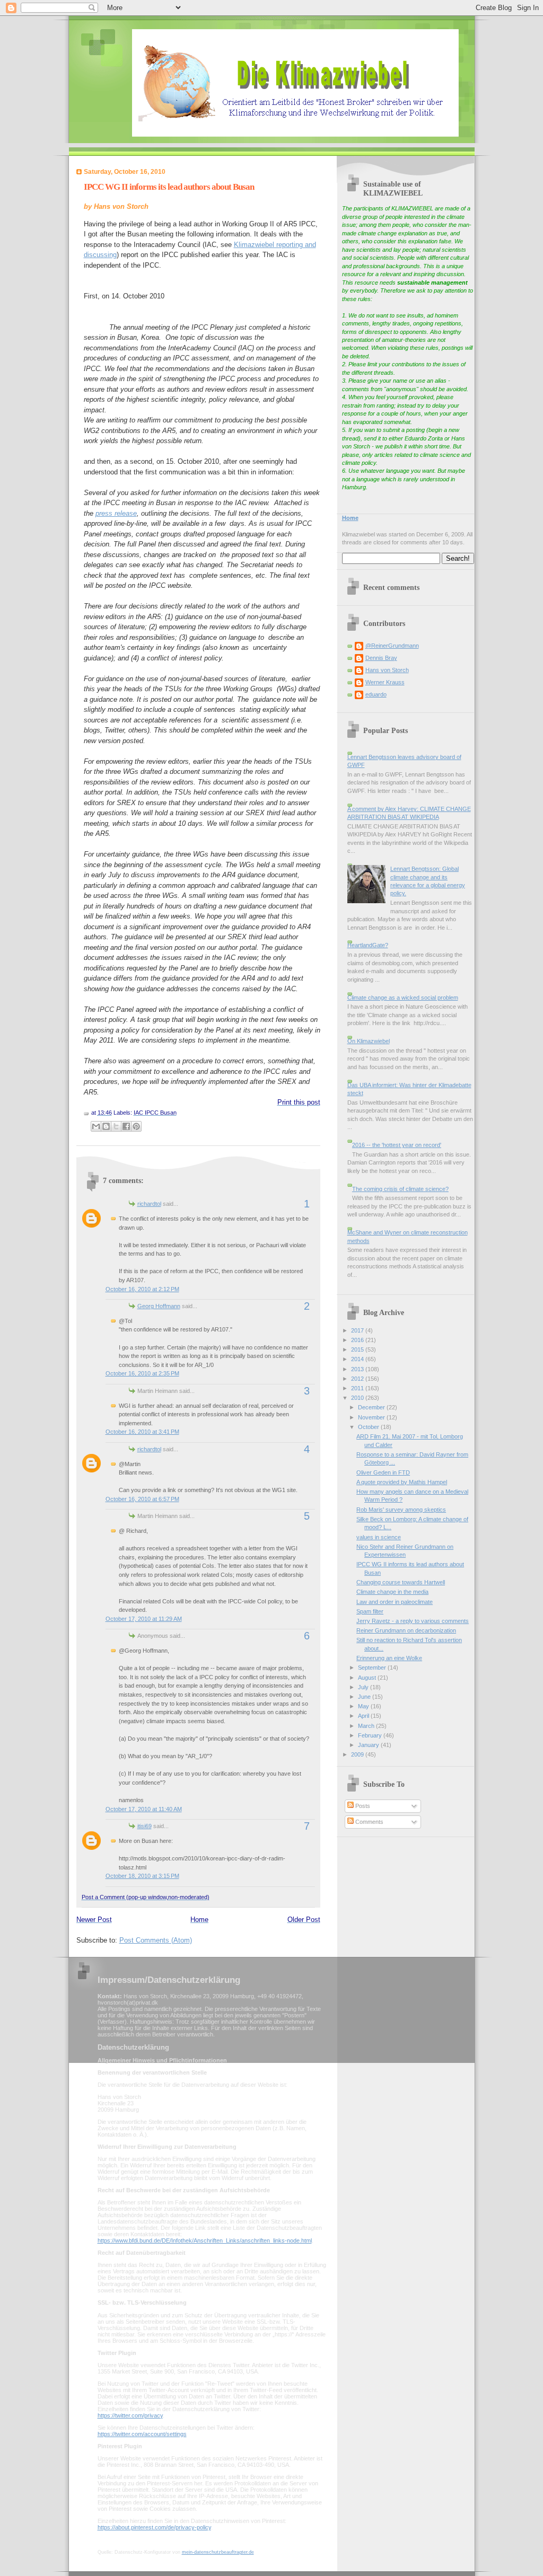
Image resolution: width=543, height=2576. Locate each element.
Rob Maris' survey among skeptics (401, 1510)
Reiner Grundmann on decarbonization (406, 1630)
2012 (358, 1379)
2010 (358, 1398)
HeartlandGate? (368, 945)
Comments (369, 1822)
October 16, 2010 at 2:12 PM (142, 1289)
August (368, 1678)
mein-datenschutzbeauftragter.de (218, 2552)
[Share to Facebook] (126, 1126)
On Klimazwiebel (369, 1041)
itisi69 (144, 1826)
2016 (358, 1340)
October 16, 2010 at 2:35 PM (142, 1373)
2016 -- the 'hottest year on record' (397, 1145)
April (364, 1716)
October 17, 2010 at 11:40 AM (144, 1809)
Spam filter (370, 1611)
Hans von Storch (387, 670)
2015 (358, 1349)
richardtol (149, 1204)
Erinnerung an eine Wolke (389, 1658)
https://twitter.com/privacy (130, 2415)
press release (116, 513)
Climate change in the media (392, 1592)
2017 (358, 1330)
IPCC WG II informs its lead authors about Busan (169, 187)
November (372, 1417)
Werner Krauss (385, 682)
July (364, 1687)
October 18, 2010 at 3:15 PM (142, 1876)
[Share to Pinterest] (136, 1126)
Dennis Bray (381, 658)
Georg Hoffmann (159, 1306)
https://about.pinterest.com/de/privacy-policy (154, 2527)
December (372, 1407)
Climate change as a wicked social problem (403, 998)
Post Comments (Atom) (156, 1940)
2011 (358, 1388)
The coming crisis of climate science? (400, 1189)
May (364, 1706)
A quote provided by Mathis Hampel (402, 1482)
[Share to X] (116, 1126)
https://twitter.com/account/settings (142, 2434)
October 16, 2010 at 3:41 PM (142, 1432)
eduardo (376, 694)
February (371, 1735)
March (367, 1726)
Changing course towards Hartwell (401, 1582)
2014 (358, 1359)
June (365, 1697)
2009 (358, 1754)
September (373, 1668)
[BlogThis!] (106, 1126)
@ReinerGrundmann (392, 646)
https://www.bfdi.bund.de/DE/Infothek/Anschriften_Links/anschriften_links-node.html (205, 2240)
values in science (379, 1537)
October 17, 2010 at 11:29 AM (144, 1619)
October (369, 1427)
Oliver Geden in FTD (383, 1472)
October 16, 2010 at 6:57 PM (142, 1499)
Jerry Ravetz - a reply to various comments (413, 1621)
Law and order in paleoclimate (395, 1602)
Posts (362, 1806)
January (369, 1745)
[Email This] (96, 1126)
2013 (358, 1369)
